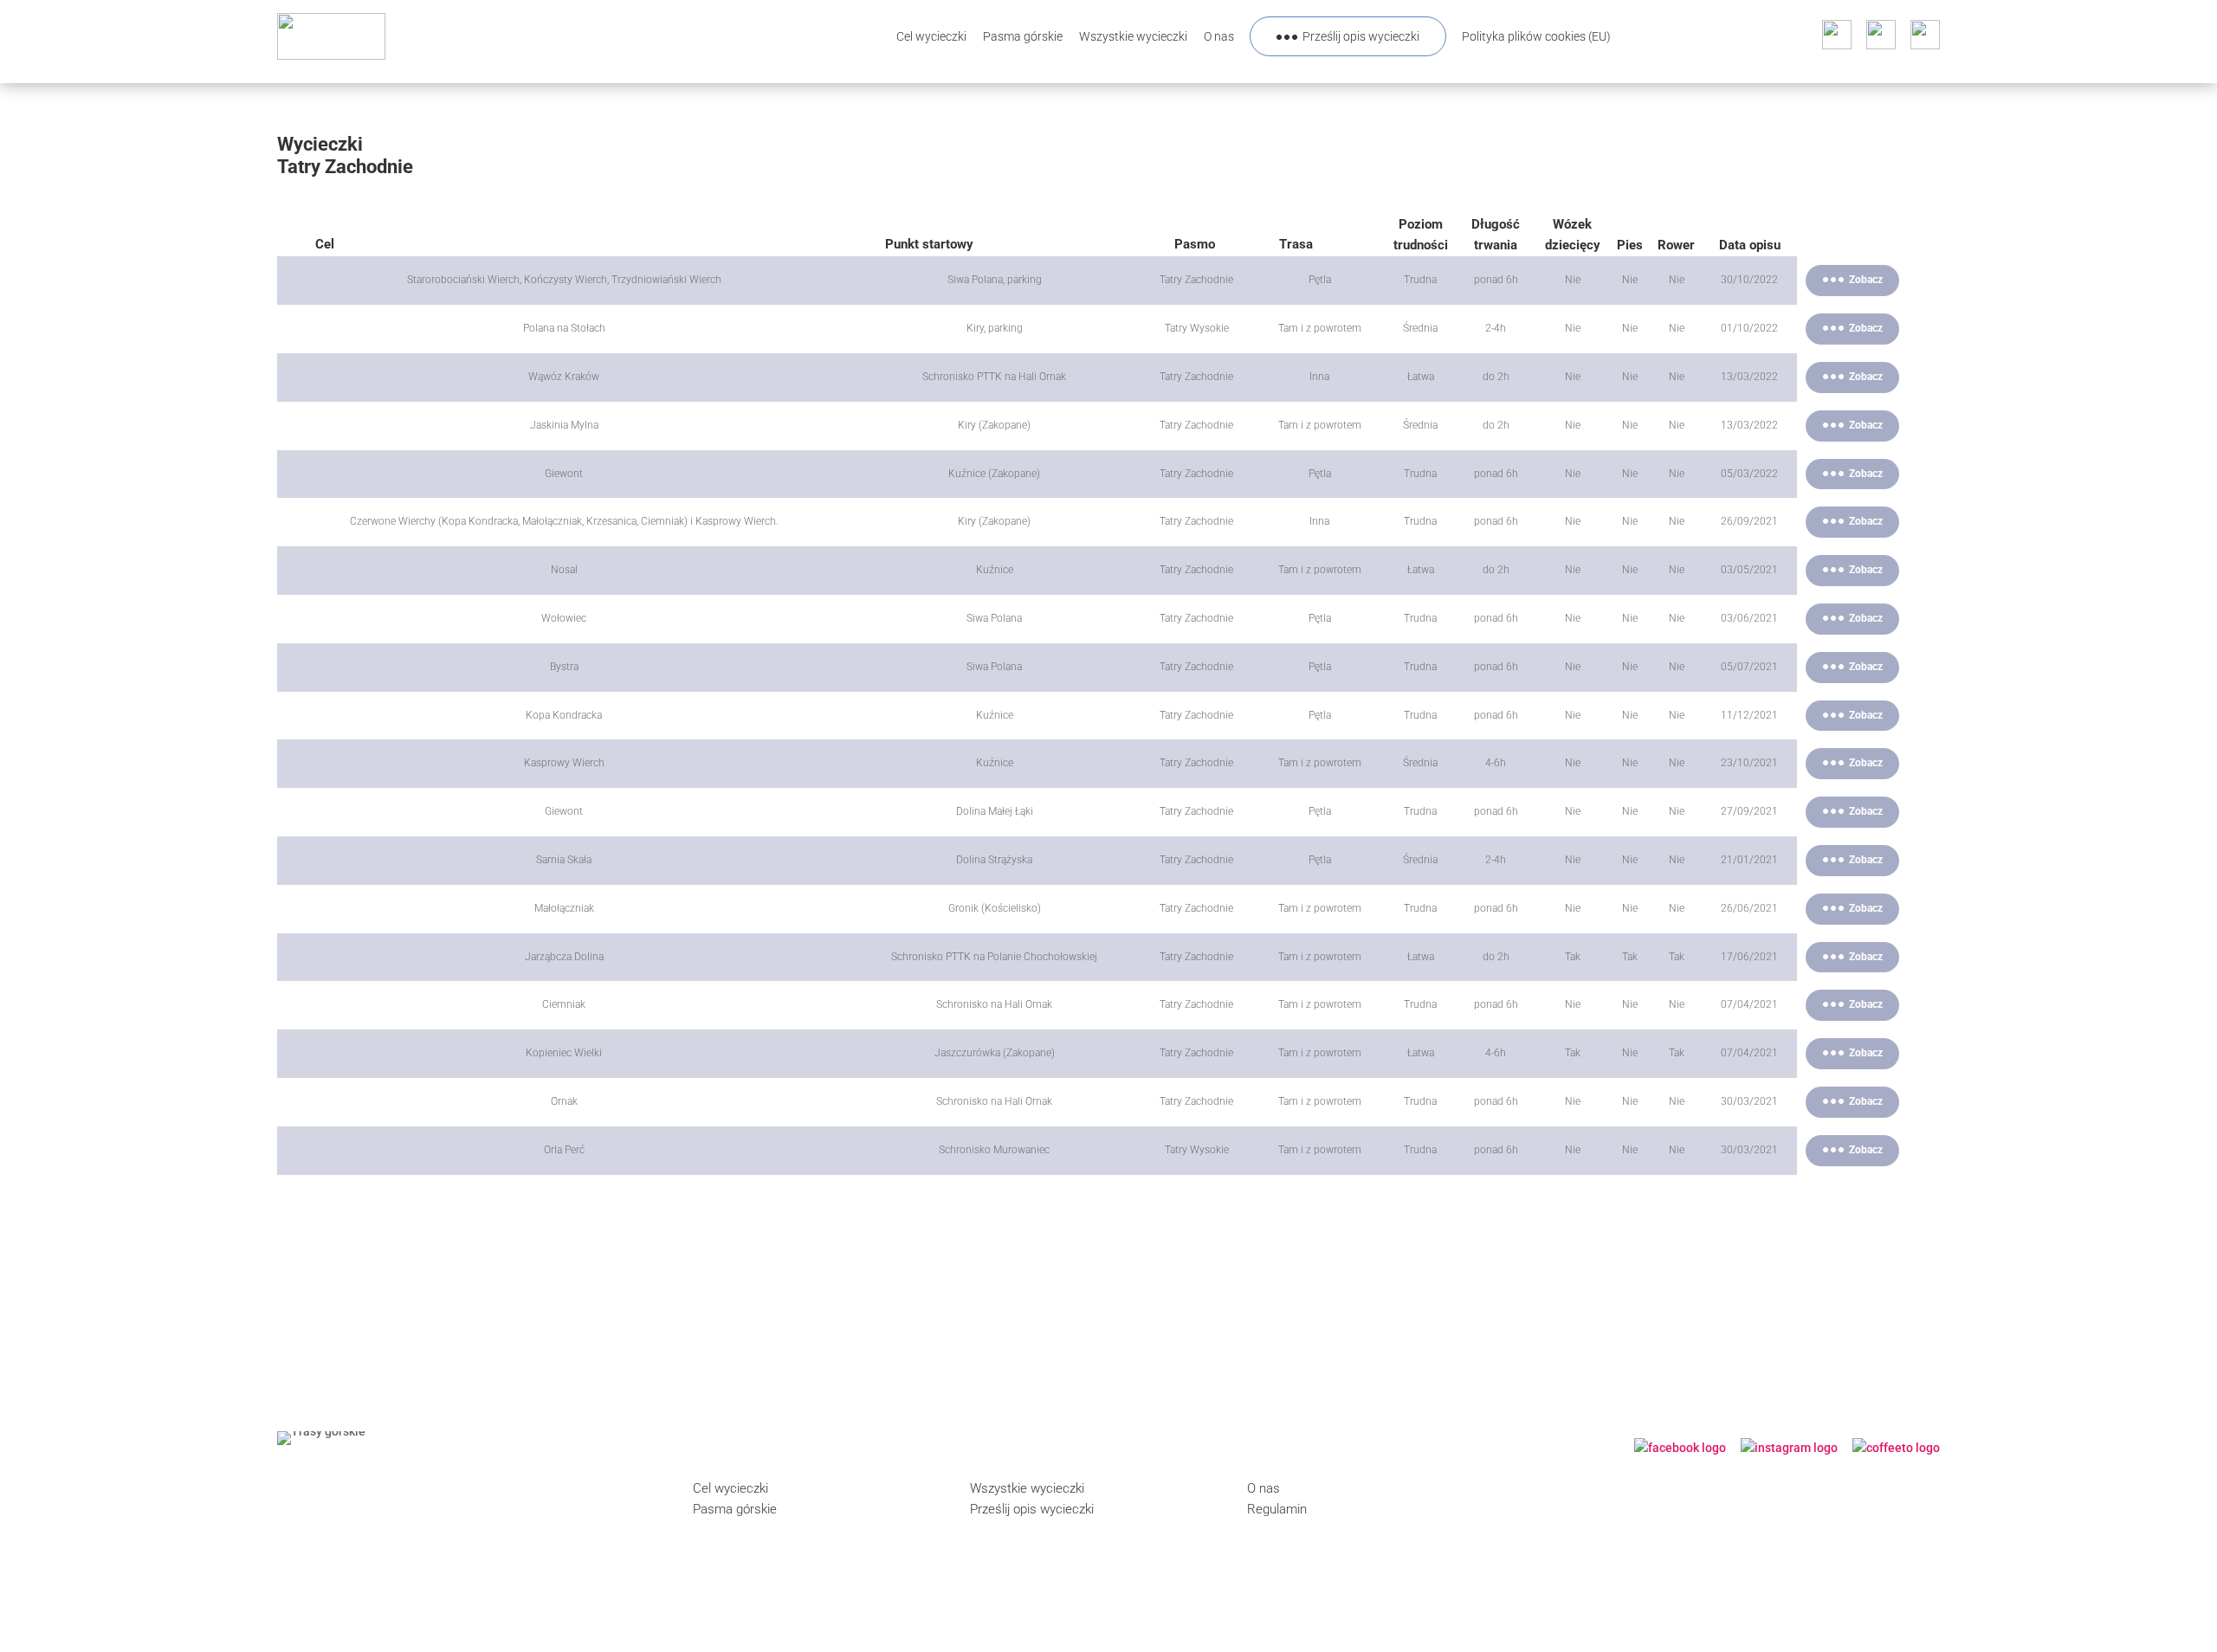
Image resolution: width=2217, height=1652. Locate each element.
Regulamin (1277, 1509)
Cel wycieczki (931, 36)
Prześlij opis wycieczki (1361, 36)
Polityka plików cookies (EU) (1536, 36)
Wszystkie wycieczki (1133, 36)
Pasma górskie (1023, 36)
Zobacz (1866, 280)
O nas (1219, 36)
